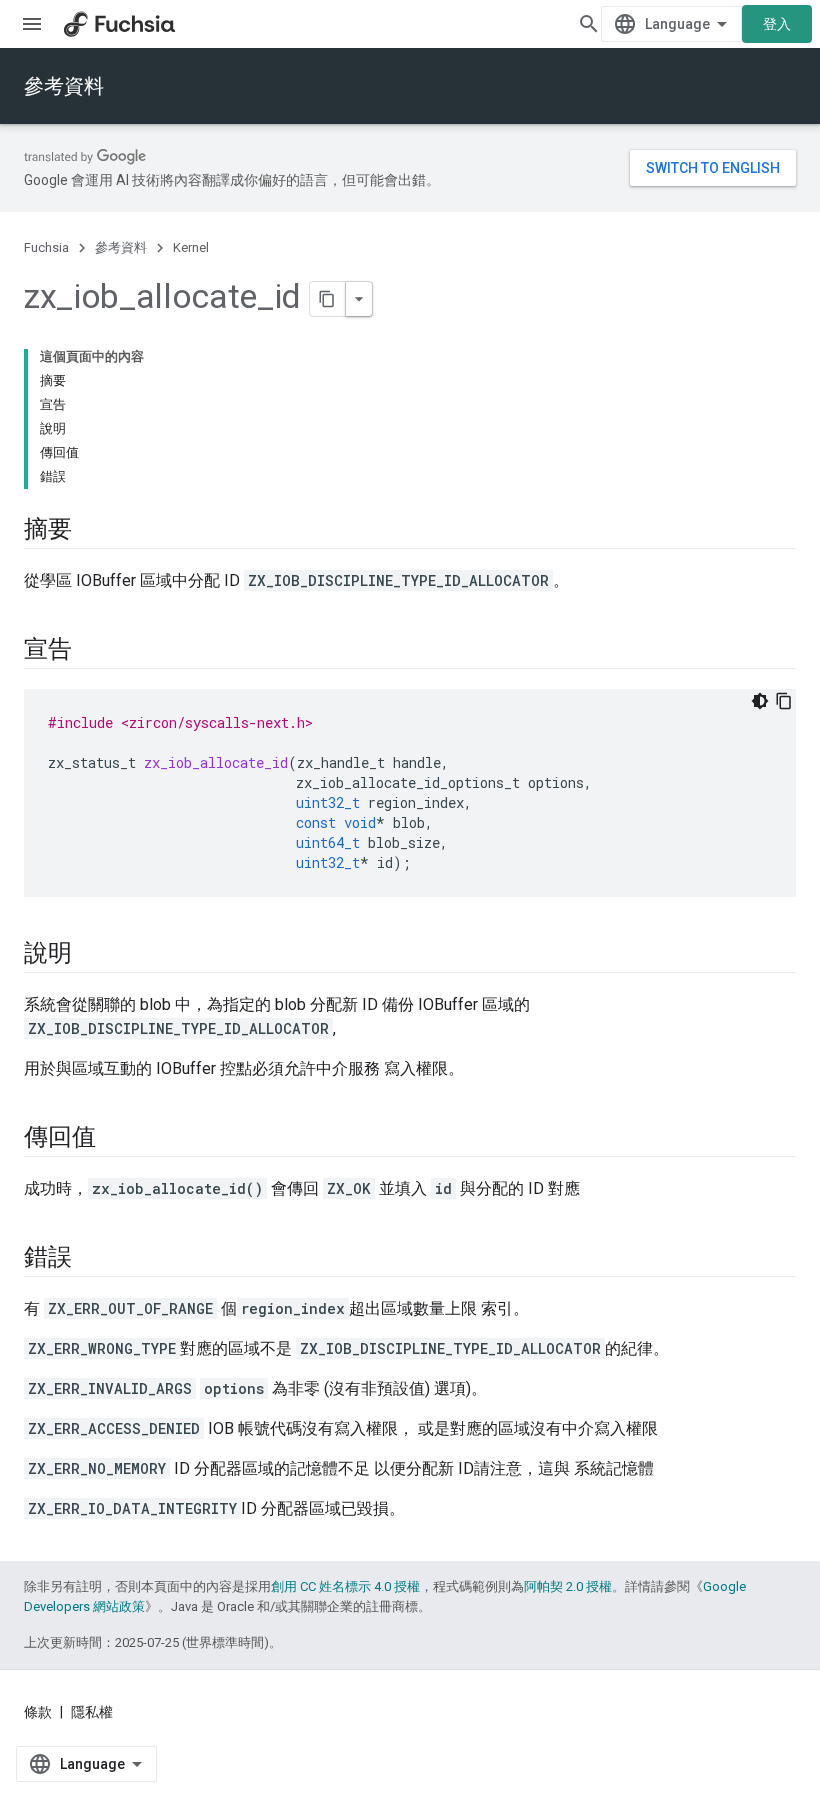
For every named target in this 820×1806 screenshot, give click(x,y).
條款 (38, 1712)
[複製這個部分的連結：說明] (92, 955)
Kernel (191, 247)
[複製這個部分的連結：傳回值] (115, 1139)
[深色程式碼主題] (760, 701)
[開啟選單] (32, 24)
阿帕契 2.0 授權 (568, 1586)
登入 (777, 24)
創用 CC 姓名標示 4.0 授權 (345, 1586)
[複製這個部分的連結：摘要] (92, 531)
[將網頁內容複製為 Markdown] (328, 299)
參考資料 (64, 86)
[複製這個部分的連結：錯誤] (92, 1259)
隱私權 (92, 1712)
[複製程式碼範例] (784, 701)
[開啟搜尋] (589, 24)
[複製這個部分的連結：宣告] (92, 651)
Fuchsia (46, 247)
